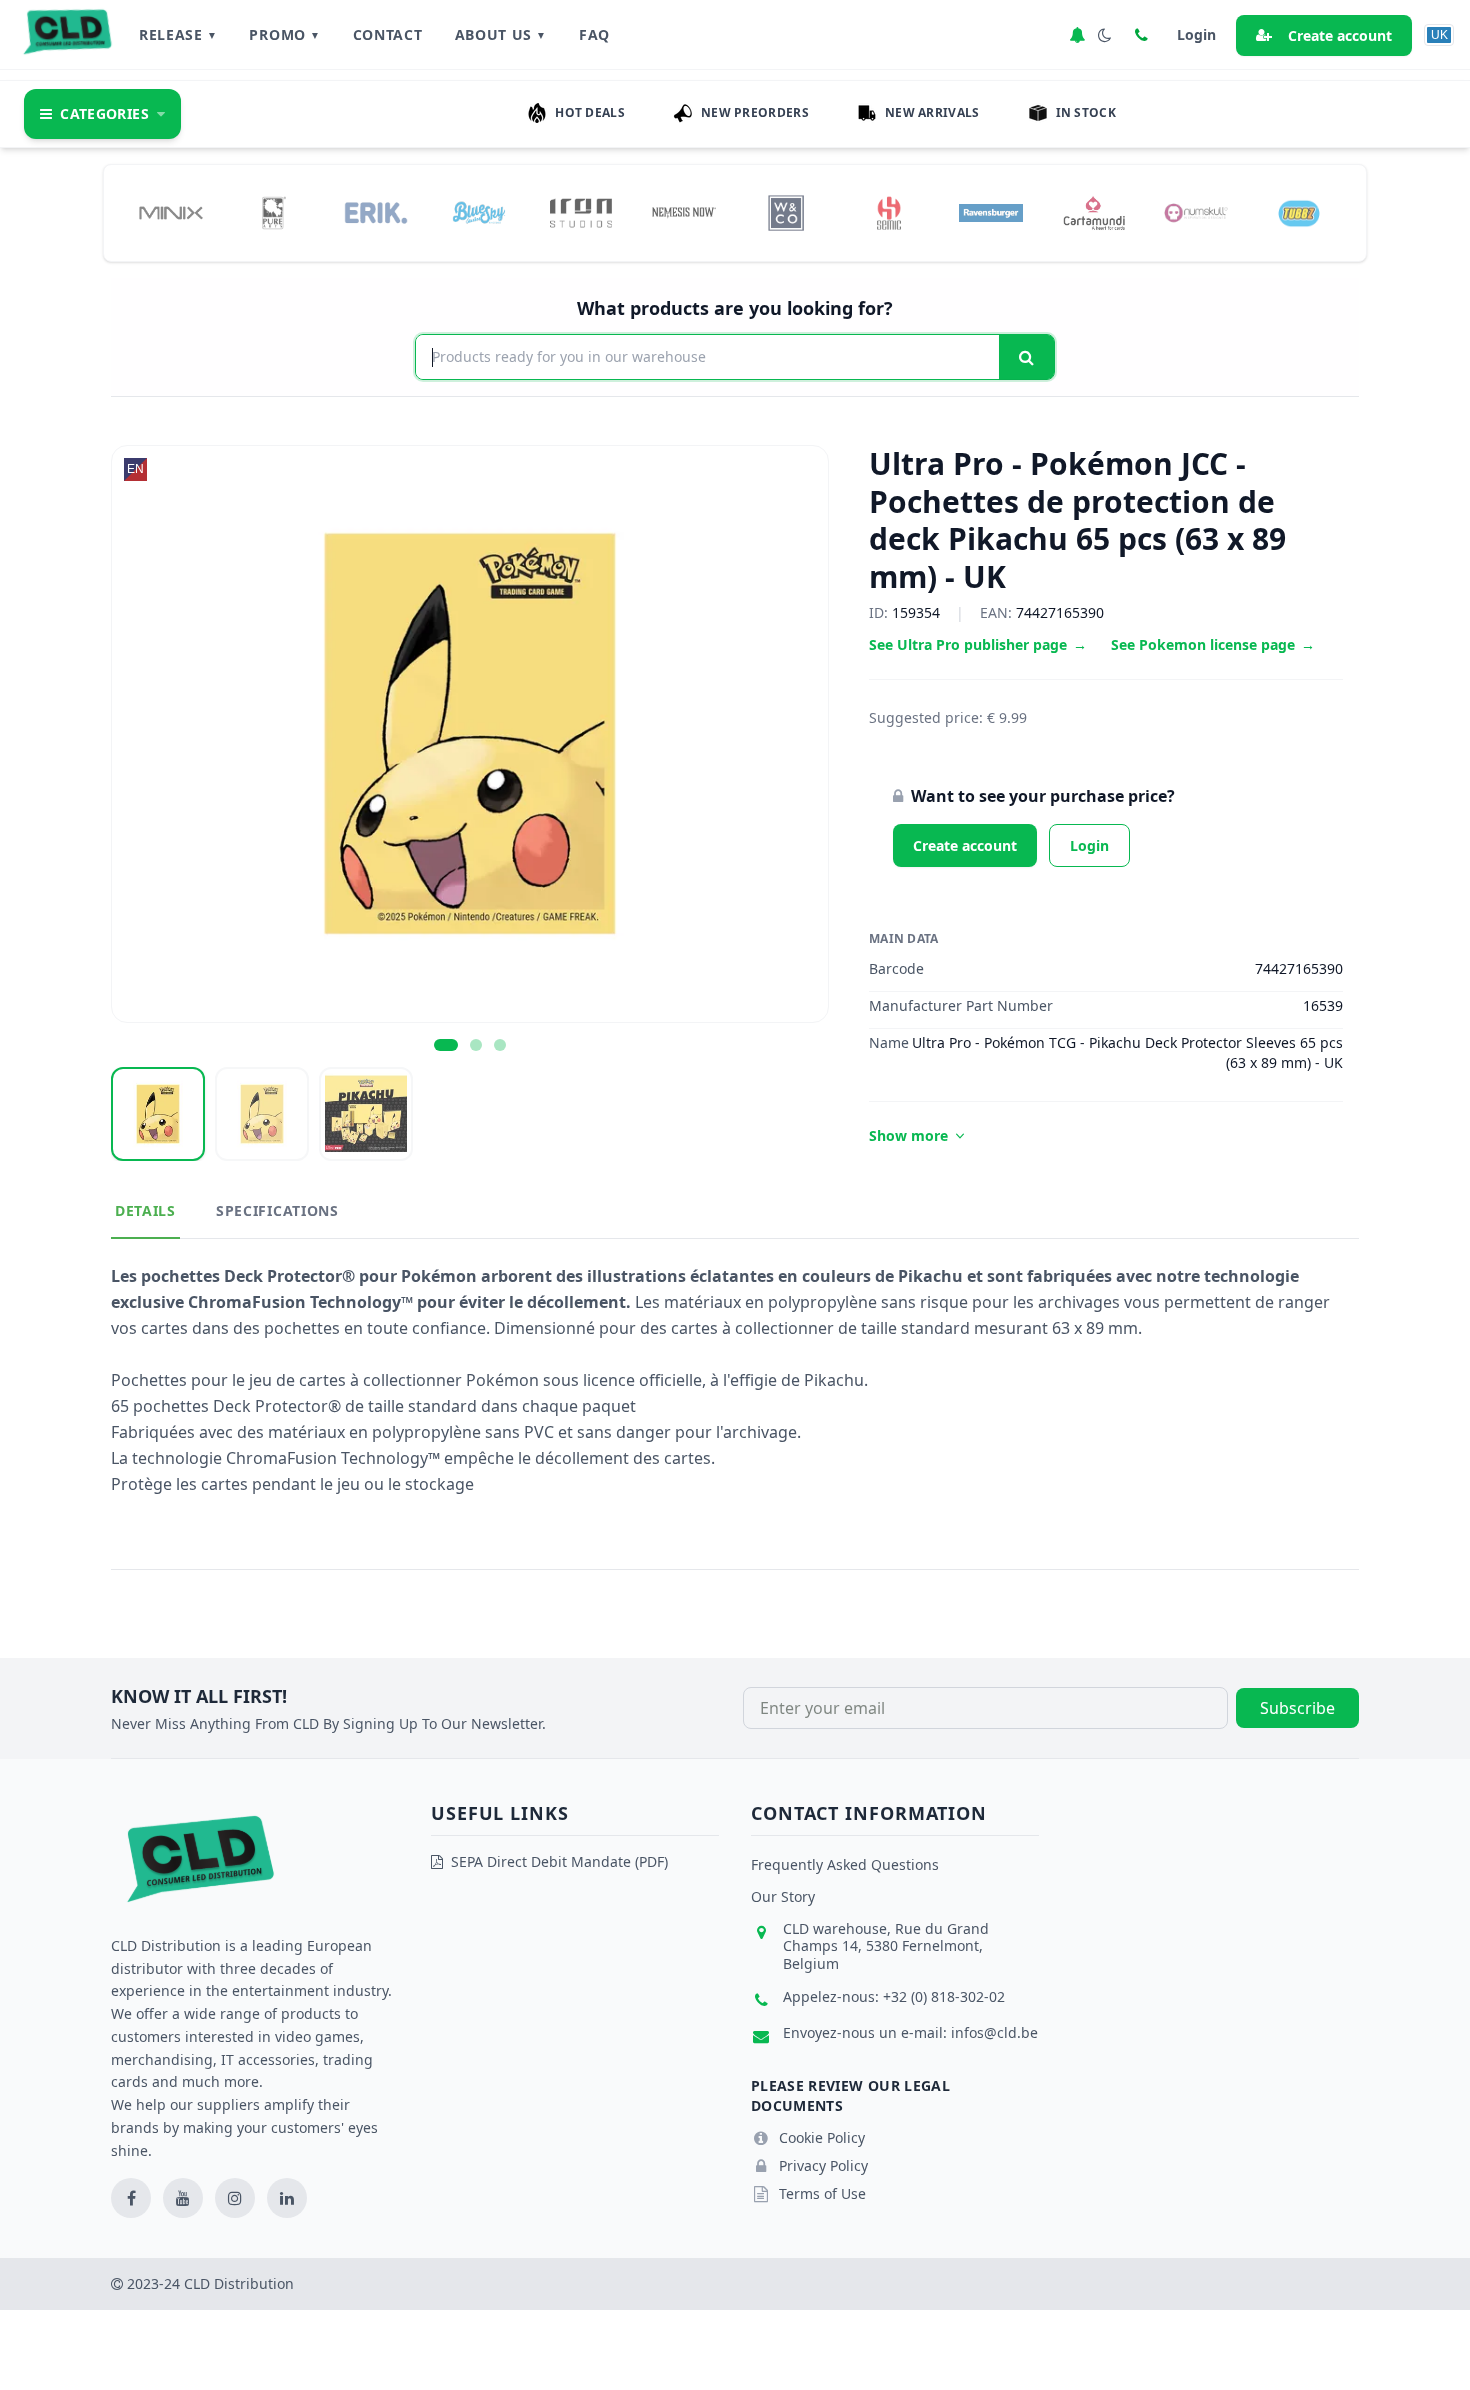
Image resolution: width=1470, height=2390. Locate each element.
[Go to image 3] (500, 1045)
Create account (1340, 35)
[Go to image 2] (476, 1045)
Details (145, 1210)
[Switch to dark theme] (1105, 35)
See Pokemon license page (1213, 644)
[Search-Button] (1026, 357)
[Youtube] (183, 2198)
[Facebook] (131, 2198)
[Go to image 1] (446, 1045)
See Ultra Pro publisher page (978, 644)
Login (1089, 845)
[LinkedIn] (287, 2198)
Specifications (277, 1210)
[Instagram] (235, 2198)
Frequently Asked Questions (845, 1864)
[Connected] (1077, 35)
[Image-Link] (171, 213)
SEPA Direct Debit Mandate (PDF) (559, 1861)
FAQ (594, 34)
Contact (388, 34)
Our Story (783, 1896)
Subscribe (1297, 1708)
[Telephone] (1141, 35)
